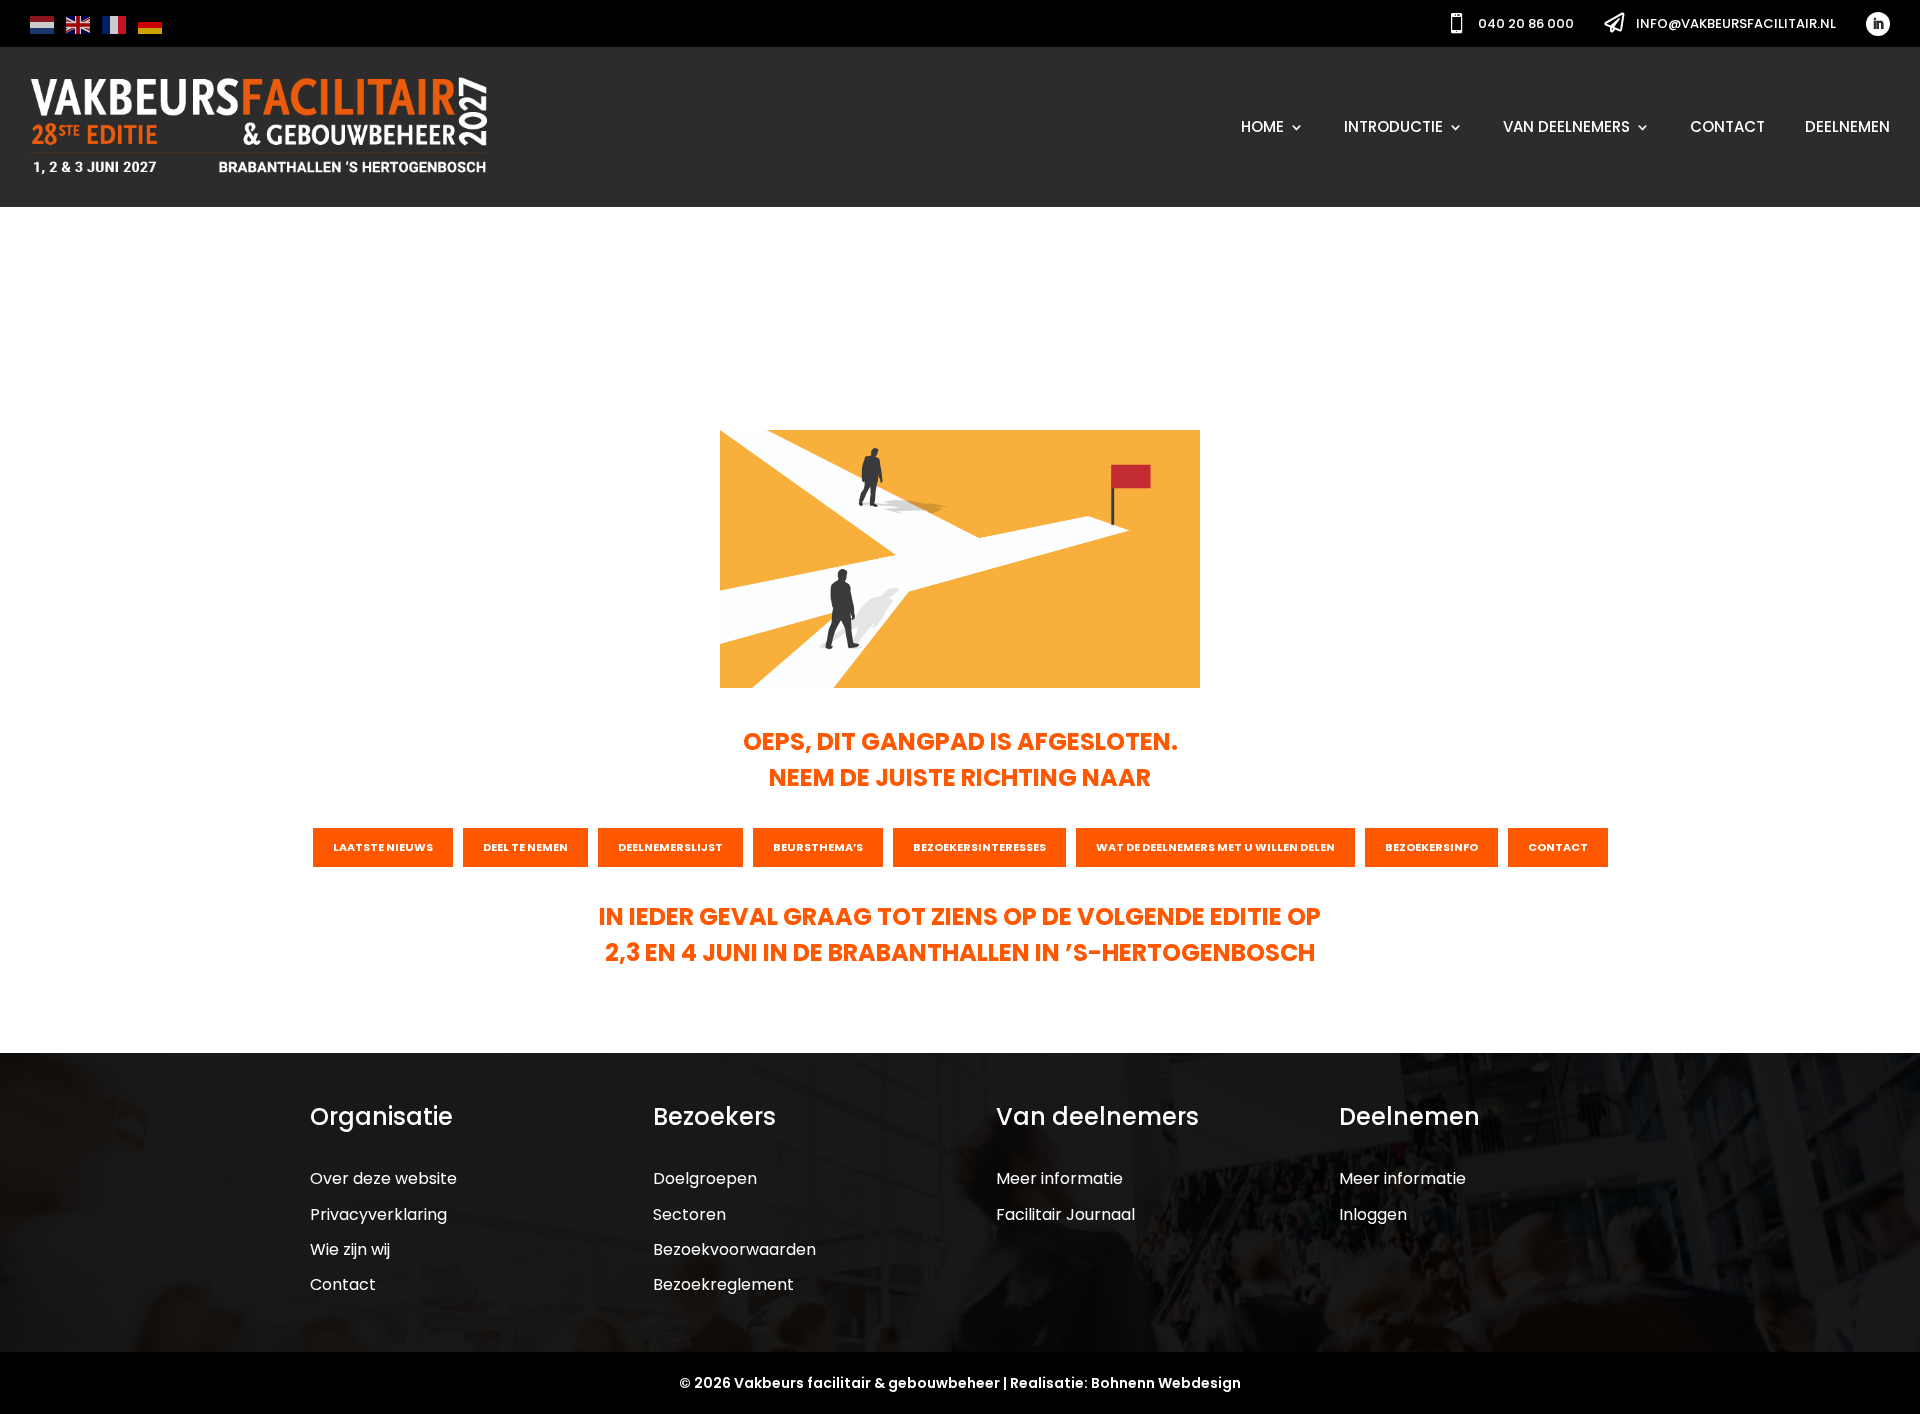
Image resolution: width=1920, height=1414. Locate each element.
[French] (115, 23)
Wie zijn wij (350, 1249)
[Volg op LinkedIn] (1878, 24)
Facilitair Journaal (1065, 1214)
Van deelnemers (1566, 126)
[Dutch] (43, 23)
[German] (151, 23)
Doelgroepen (705, 1178)
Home (1262, 126)
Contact (1727, 126)
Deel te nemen (525, 847)
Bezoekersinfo (1431, 847)
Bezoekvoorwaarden (734, 1249)
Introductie (1393, 126)
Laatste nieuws (383, 847)
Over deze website (383, 1178)
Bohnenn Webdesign (1166, 1383)
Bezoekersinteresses (979, 847)
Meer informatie (1059, 1178)
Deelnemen (1847, 126)
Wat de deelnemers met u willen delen (1215, 847)
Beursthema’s (818, 847)
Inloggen (1373, 1214)
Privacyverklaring (378, 1214)
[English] (79, 23)
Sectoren (689, 1214)
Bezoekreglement (723, 1284)
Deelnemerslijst (670, 847)
